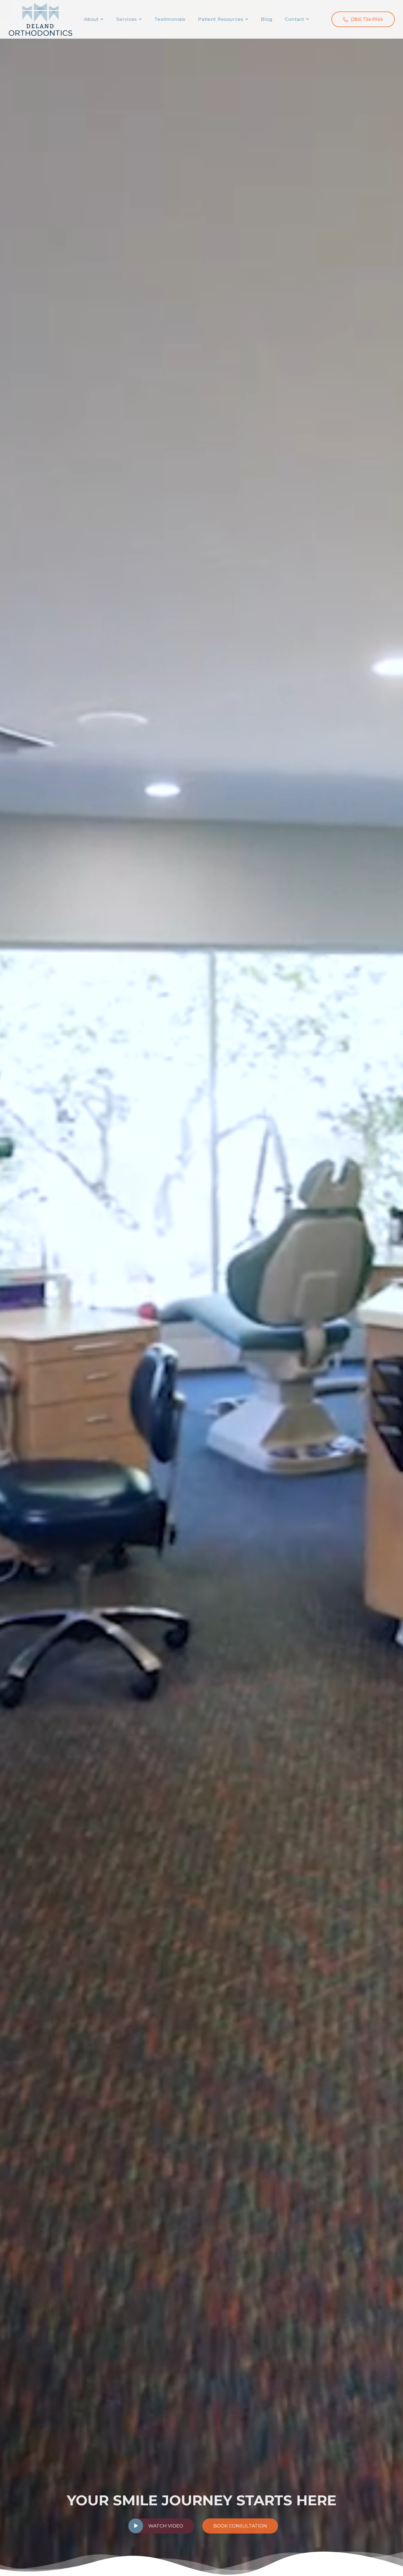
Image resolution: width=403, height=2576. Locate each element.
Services (127, 19)
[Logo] (40, 19)
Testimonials (170, 19)
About (91, 19)
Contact (294, 19)
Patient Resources (221, 19)
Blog (266, 19)
